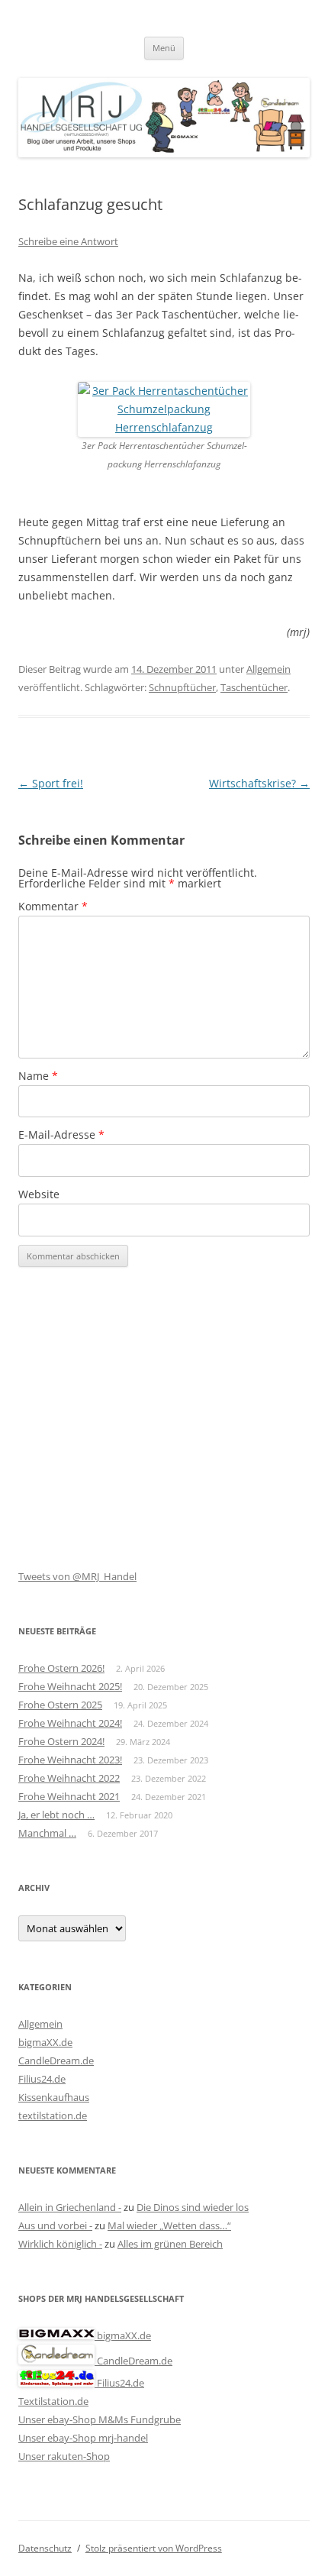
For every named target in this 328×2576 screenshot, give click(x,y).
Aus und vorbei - (55, 2225)
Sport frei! (51, 783)
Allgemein (269, 669)
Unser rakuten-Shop (64, 2456)
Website (39, 1194)
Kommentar (53, 906)
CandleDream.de (56, 2060)
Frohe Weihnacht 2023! (70, 1760)
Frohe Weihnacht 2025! (70, 1686)
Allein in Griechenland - (70, 2207)
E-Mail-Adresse (61, 1134)
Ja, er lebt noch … (56, 1815)
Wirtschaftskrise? (259, 783)
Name (38, 1076)
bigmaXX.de (45, 2042)
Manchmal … (47, 1833)
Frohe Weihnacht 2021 (69, 1796)
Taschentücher (254, 687)
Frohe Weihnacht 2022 (69, 1778)
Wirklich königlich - (60, 2244)
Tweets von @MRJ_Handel (77, 1576)
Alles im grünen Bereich (170, 2244)
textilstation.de (53, 2115)
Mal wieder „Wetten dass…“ (169, 2225)
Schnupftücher (182, 687)
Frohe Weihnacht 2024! (70, 1723)
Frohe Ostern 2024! (61, 1741)
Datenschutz (45, 2548)
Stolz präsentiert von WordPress (154, 2548)
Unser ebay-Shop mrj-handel (83, 2438)
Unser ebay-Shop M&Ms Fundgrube (100, 2419)
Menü (164, 48)
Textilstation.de (53, 2401)
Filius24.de (42, 2079)
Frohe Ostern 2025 (60, 1705)
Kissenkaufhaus (54, 2097)
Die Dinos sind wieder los (193, 2207)
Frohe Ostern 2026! (61, 1668)
